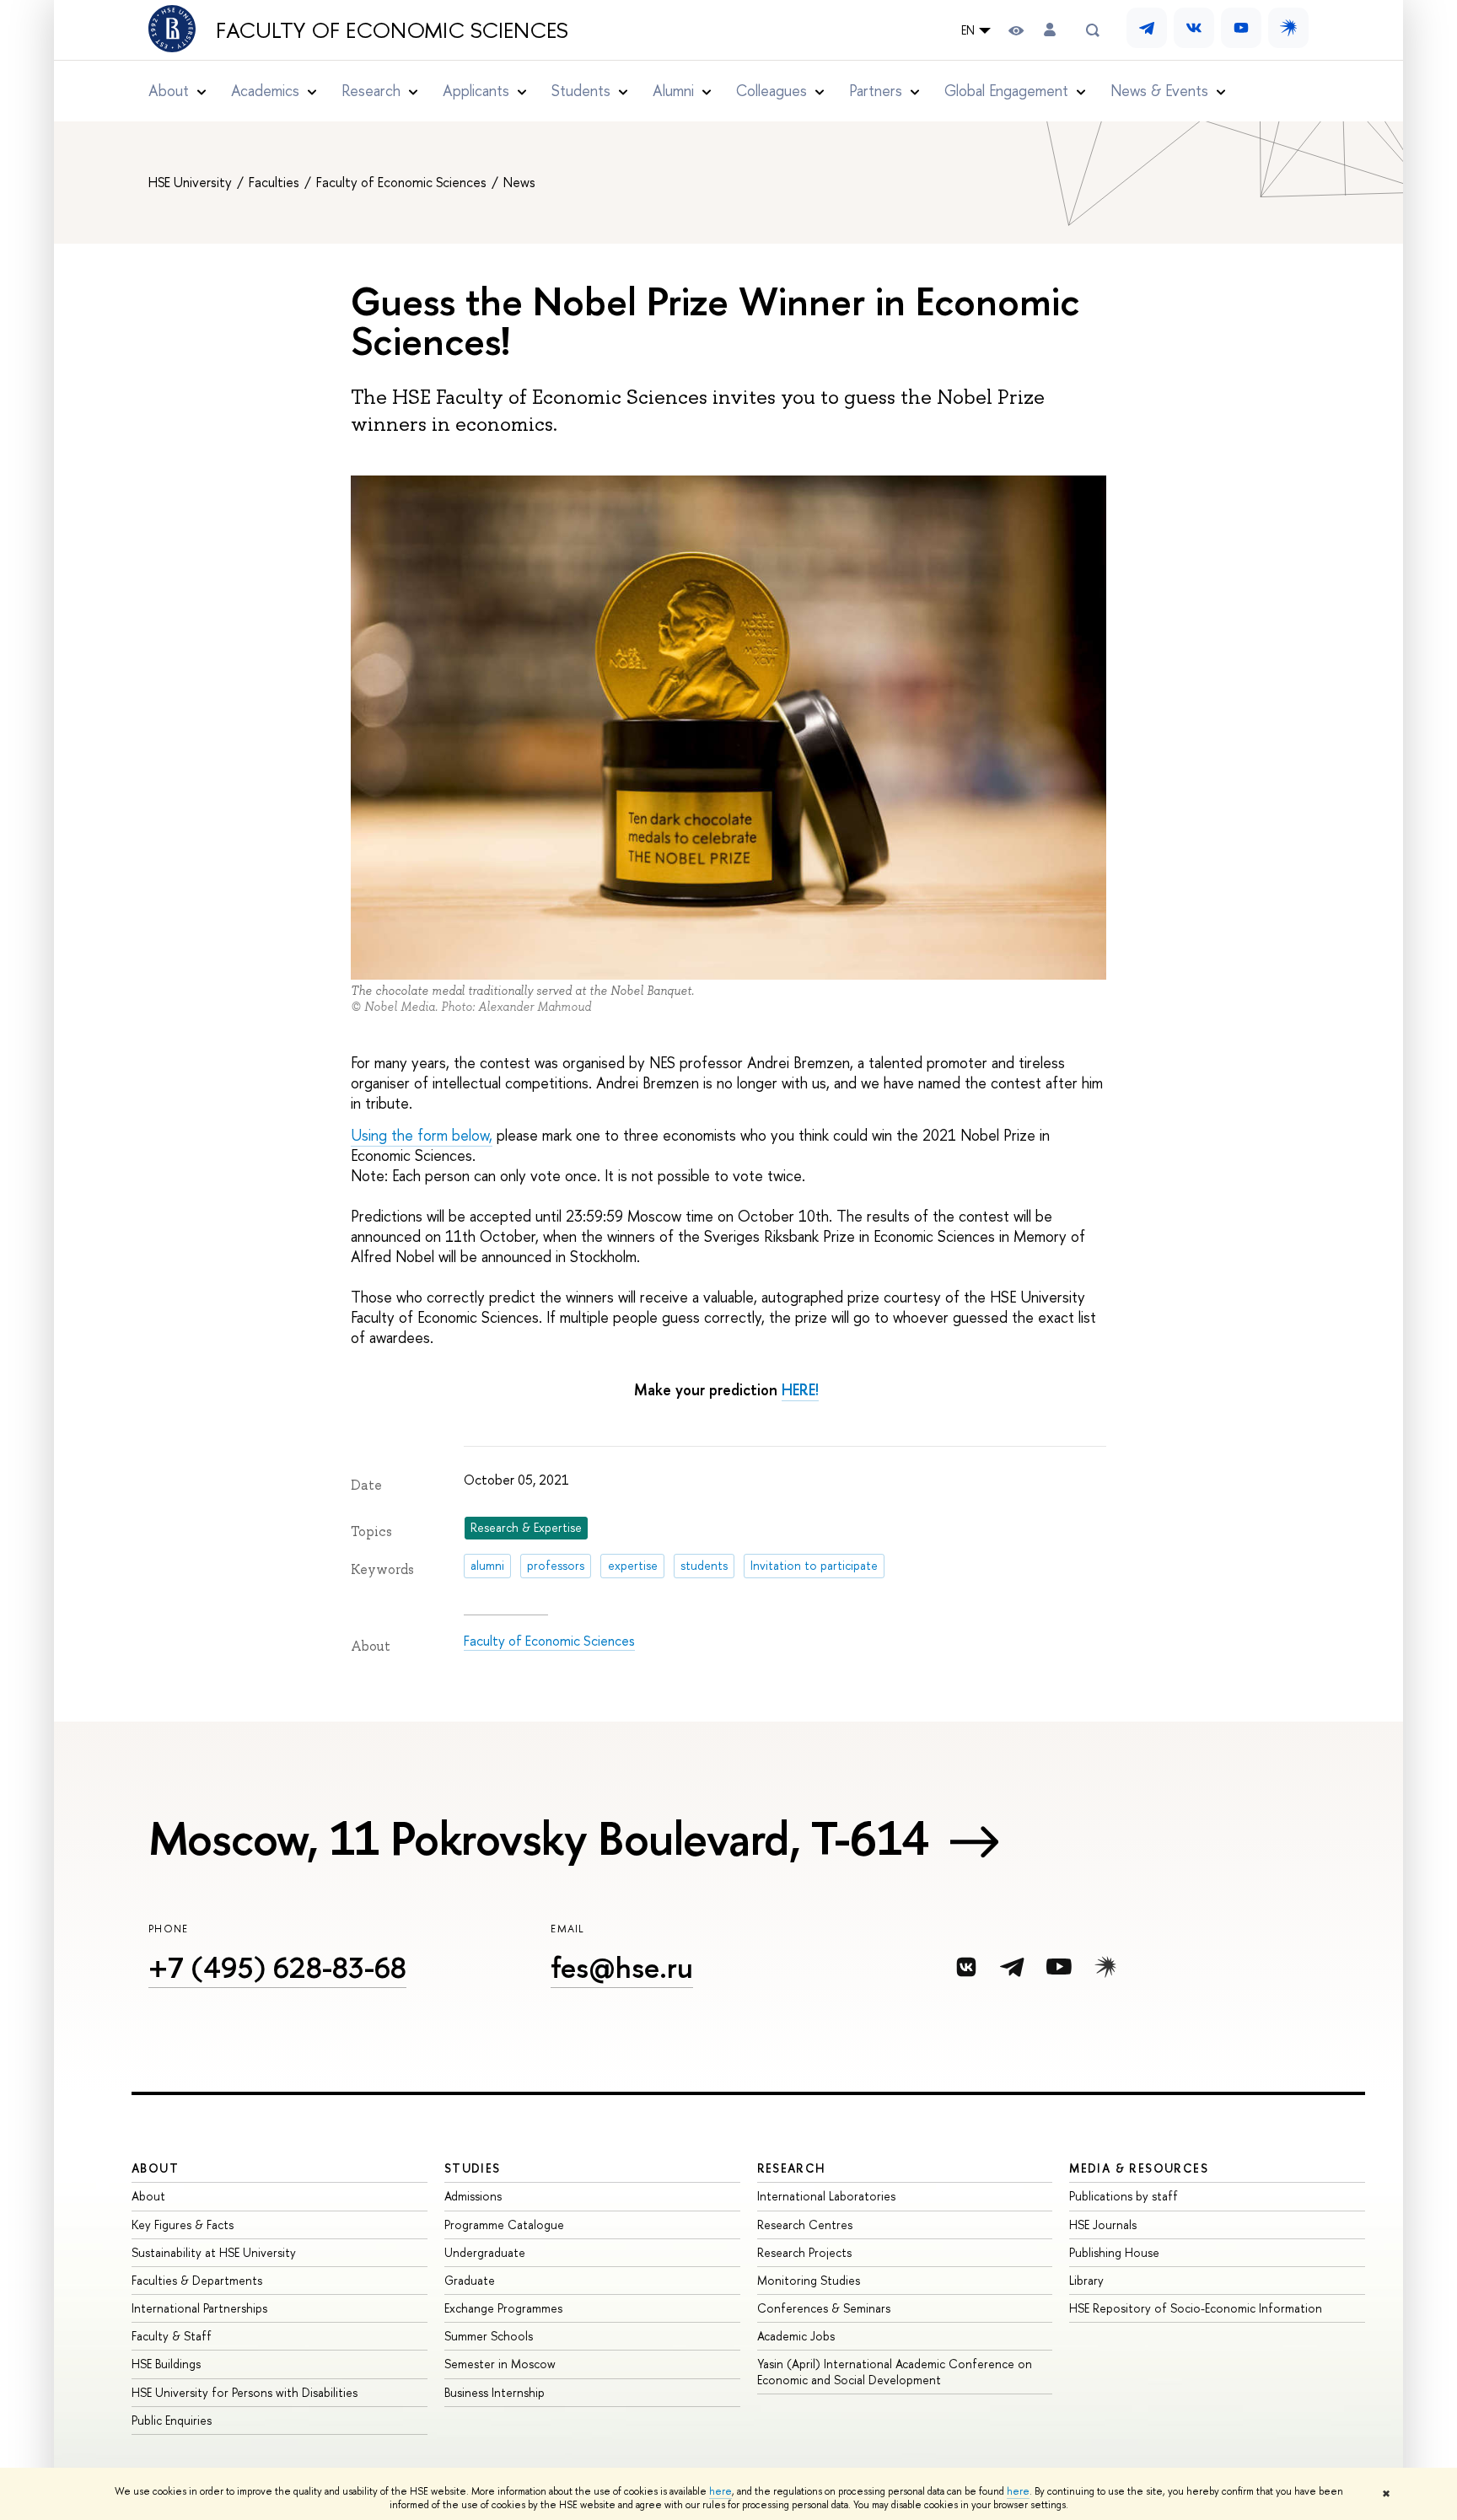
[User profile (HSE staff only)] (1050, 30)
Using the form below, (422, 1135)
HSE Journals (1103, 2224)
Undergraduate (485, 2252)
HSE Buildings (166, 2364)
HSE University (192, 182)
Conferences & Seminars (824, 2308)
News (519, 182)
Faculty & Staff (172, 2336)
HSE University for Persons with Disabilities (245, 2392)
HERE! (800, 1390)
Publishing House (1114, 2252)
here (720, 2491)
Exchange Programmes (503, 2308)
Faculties (276, 182)
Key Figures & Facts (183, 2224)
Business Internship (495, 2392)
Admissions (473, 2196)
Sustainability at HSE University (214, 2252)
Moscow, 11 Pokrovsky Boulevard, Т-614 (539, 1838)
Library (1086, 2280)
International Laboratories (826, 2196)
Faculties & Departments (197, 2280)
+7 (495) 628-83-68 (277, 1967)
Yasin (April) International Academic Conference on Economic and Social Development (895, 2371)
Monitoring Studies (809, 2280)
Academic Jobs (796, 2336)
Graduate (470, 2280)
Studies (473, 2168)
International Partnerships (199, 2308)
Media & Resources (1139, 2168)
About (155, 2168)
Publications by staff (1124, 2196)
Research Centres (805, 2224)
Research (792, 2168)
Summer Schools (489, 2336)
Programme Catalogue (504, 2224)
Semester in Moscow (500, 2364)
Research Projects (804, 2252)
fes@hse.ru (622, 1967)
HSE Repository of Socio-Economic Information (1196, 2308)
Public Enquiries (172, 2420)
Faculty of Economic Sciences (392, 30)
